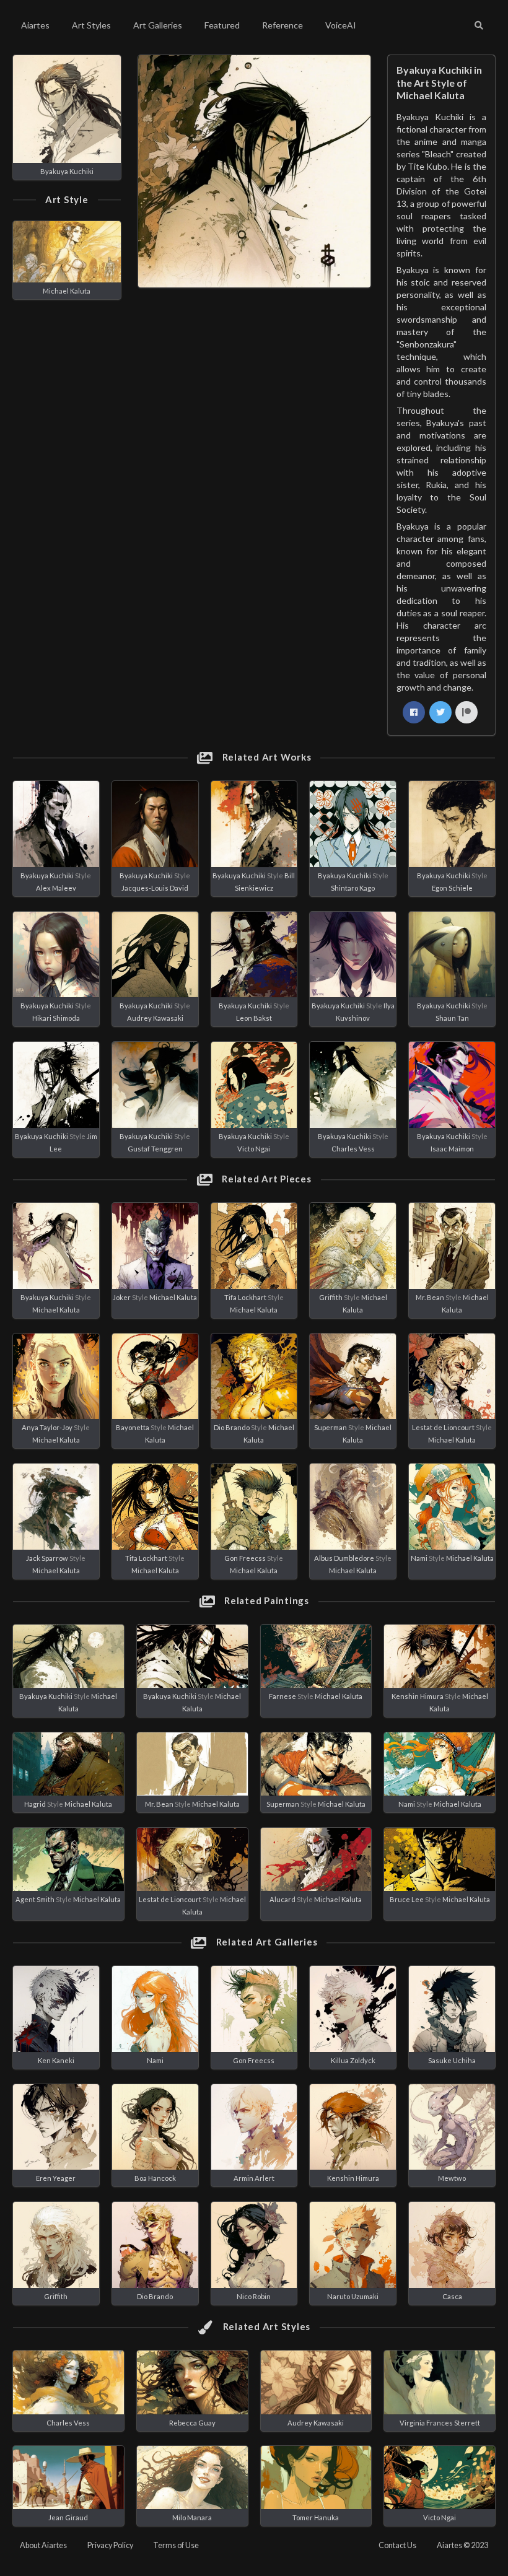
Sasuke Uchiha (452, 2060)
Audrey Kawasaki (155, 1018)
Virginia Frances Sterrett (440, 2423)
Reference (282, 25)
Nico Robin (254, 2296)
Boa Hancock (155, 2178)
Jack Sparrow (47, 1558)
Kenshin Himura (418, 1696)
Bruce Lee (407, 1899)
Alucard (282, 1899)
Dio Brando (232, 1427)
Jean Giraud (68, 2517)
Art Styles (91, 25)
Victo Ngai (254, 1149)
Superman (331, 1427)
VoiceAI (341, 25)
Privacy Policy (110, 2545)
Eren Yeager (56, 2178)
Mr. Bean (430, 1297)
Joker (122, 1297)
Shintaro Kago (353, 888)
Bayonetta (133, 1427)
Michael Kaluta (67, 291)
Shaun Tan (452, 1018)
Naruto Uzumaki (353, 2296)
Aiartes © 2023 (462, 2545)
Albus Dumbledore (344, 1558)
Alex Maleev (56, 888)
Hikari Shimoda (56, 1018)
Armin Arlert (254, 2178)
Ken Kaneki (56, 2060)
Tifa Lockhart (245, 1297)
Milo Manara (192, 2517)
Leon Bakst (254, 1018)
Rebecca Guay (192, 2423)
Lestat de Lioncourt (443, 1427)
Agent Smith (35, 1899)
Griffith (331, 1297)
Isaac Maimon (452, 1149)
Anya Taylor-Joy (47, 1427)
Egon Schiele (452, 888)
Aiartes (35, 25)
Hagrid (35, 1804)
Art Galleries (158, 25)
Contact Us (397, 2545)
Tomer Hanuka (316, 2517)
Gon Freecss (245, 1558)
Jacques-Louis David (155, 888)
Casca (452, 2296)
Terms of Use (176, 2545)
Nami (419, 1558)
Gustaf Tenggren (155, 1149)
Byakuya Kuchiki (67, 171)
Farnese (282, 1696)
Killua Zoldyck (353, 2060)
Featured (222, 25)
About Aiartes (43, 2545)
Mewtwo (452, 2178)
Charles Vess (353, 1149)
